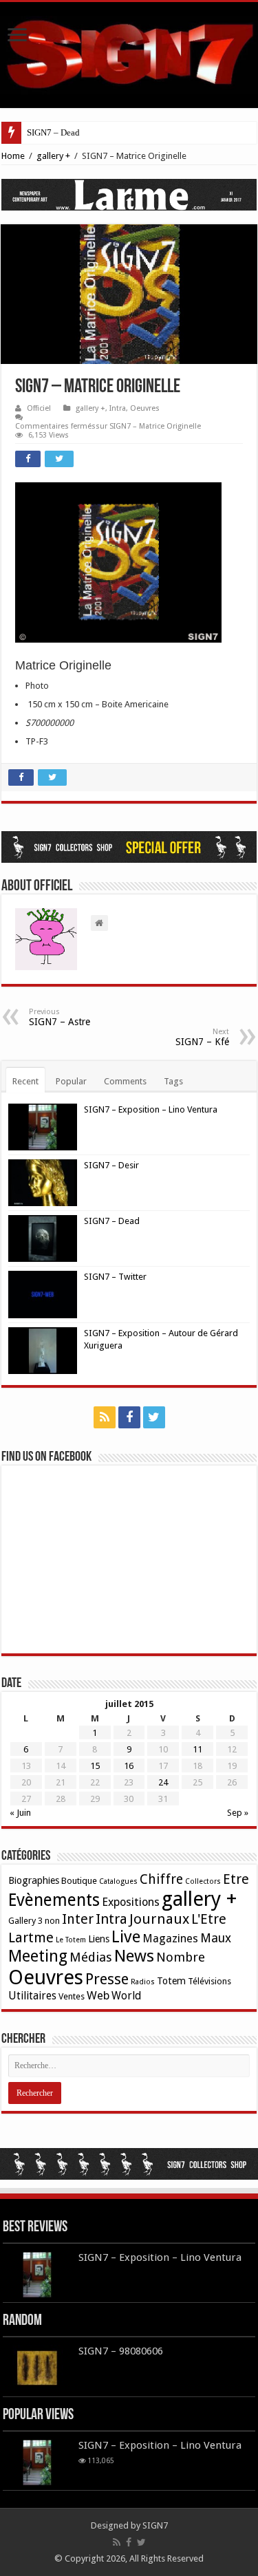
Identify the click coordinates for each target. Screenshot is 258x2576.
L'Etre (209, 1919)
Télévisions (209, 1981)
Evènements (54, 1900)
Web (98, 1996)
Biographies (34, 1880)
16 (129, 1766)
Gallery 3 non (34, 1921)
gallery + (53, 156)
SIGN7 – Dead (53, 132)
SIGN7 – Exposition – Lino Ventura (151, 1109)
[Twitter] (154, 1417)
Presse (107, 1979)
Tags (173, 1081)
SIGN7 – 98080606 (121, 2351)
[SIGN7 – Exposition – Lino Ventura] (37, 2462)
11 (197, 1749)
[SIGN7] (129, 52)
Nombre (181, 1957)
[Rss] (105, 1417)
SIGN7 (155, 2525)
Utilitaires (32, 1996)
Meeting (38, 1956)
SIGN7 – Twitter (115, 1277)
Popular (71, 1081)
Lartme (31, 1938)
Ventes (72, 1996)
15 (95, 1766)
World (126, 1996)
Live (126, 1937)
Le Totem (71, 1940)
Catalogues (118, 1881)
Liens (99, 1939)
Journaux (159, 1919)
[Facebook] (129, 1417)
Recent (25, 1081)
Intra (118, 408)
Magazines (170, 1939)
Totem (171, 1981)
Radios (143, 1982)
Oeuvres (145, 408)
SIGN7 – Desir (111, 1165)
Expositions (131, 1902)
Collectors (203, 1881)
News (134, 1956)
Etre (236, 1879)
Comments (125, 1081)
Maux (216, 1938)
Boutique (79, 1881)
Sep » (238, 1813)
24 (163, 1782)
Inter (78, 1919)
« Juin (20, 1813)
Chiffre (161, 1879)
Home (13, 156)
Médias (91, 1957)
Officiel (39, 408)
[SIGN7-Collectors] (129, 2163)
